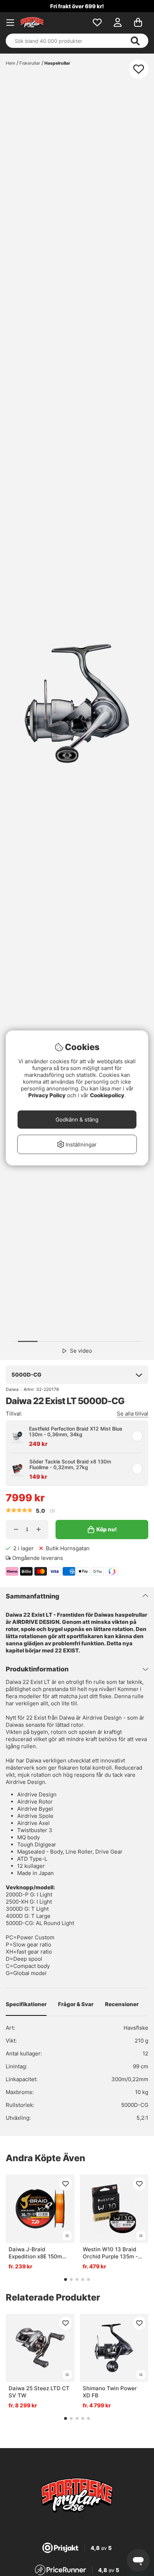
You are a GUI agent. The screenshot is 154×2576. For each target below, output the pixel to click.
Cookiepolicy (107, 1095)
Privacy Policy (47, 1095)
